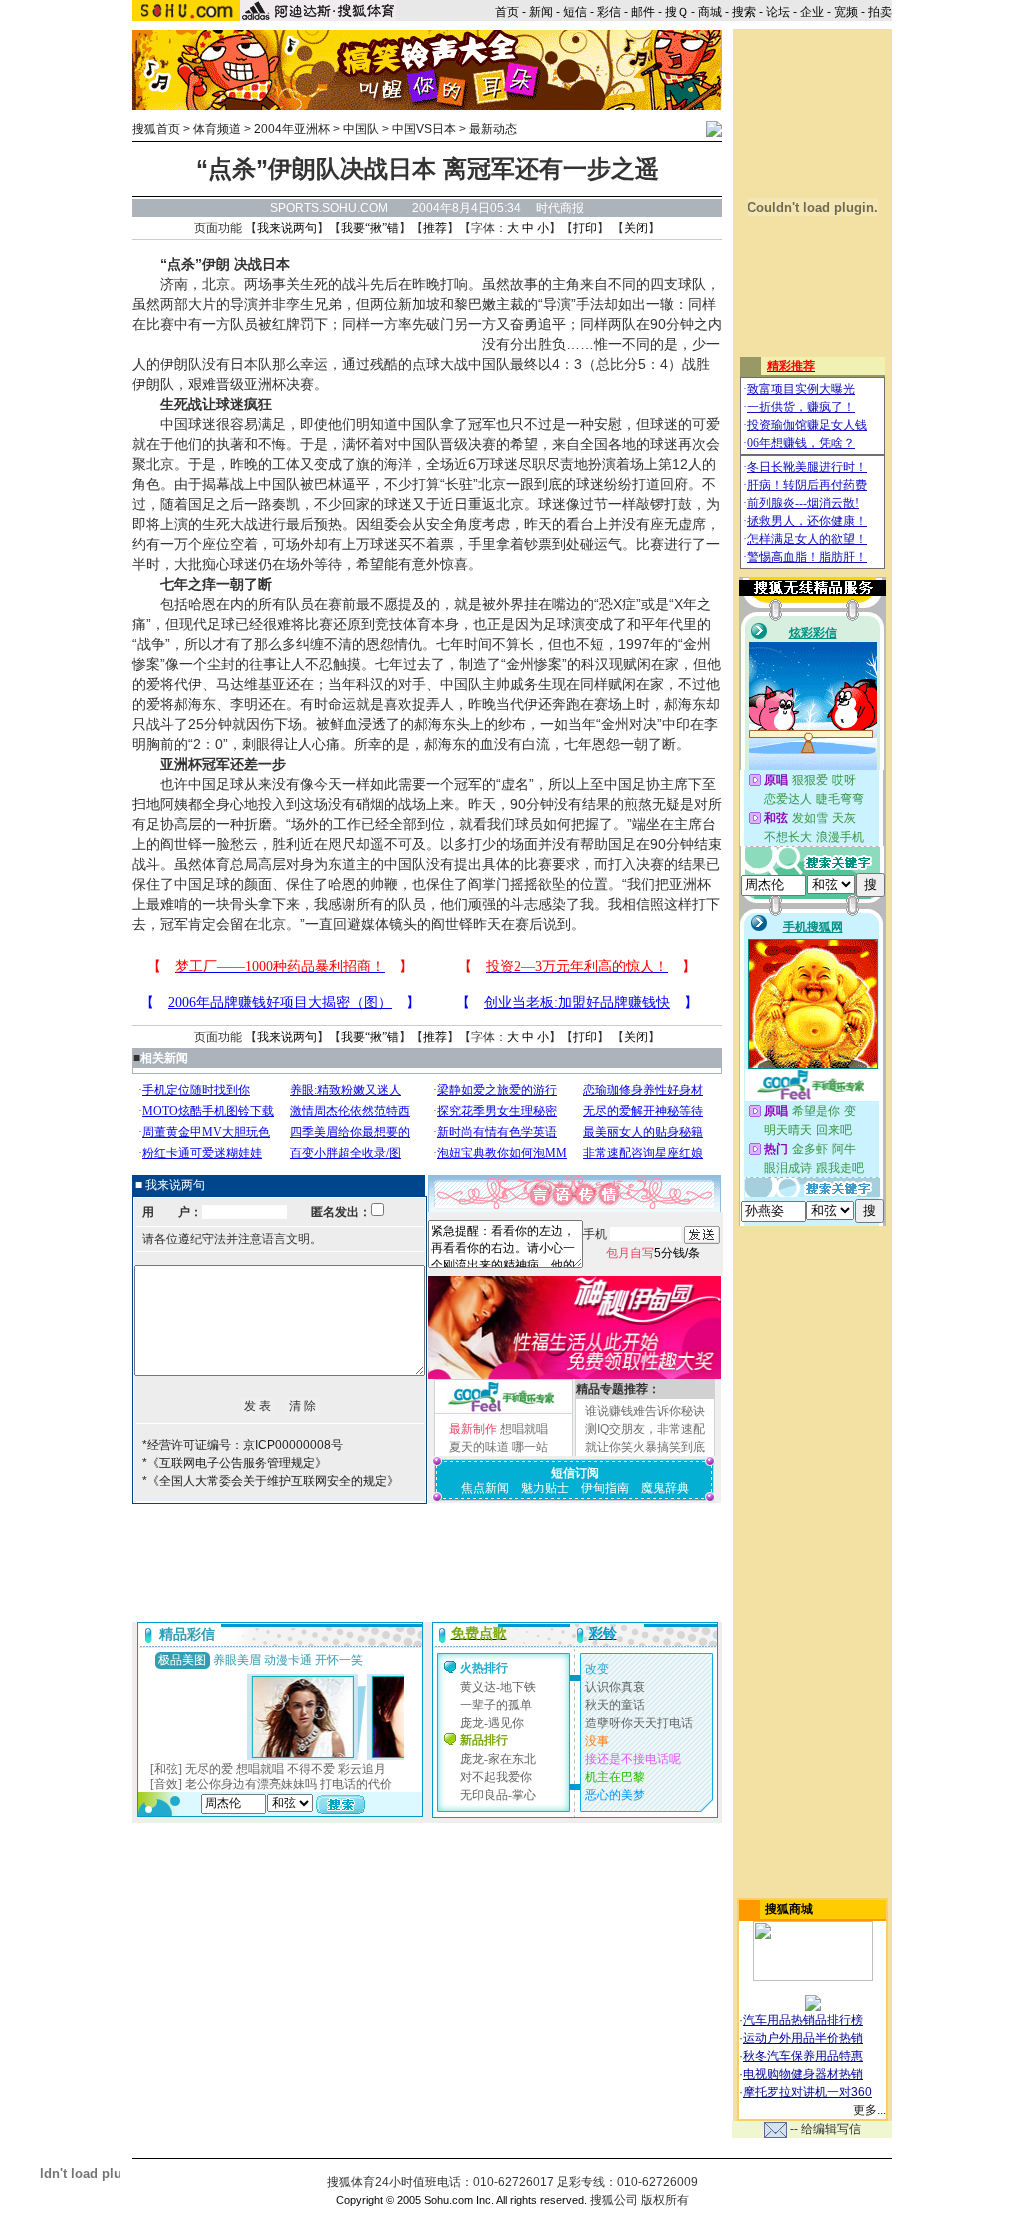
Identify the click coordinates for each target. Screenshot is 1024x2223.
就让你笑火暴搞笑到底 (645, 1447)
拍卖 (880, 12)
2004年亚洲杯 (292, 129)
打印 (585, 228)
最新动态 (493, 129)
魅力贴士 (545, 1488)
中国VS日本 (424, 129)
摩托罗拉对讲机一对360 (807, 2092)
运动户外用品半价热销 (803, 2038)
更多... (869, 2110)
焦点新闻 (485, 1488)
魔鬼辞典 (665, 1488)
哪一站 (530, 1447)
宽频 (846, 12)
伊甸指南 (605, 1488)
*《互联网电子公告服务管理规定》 (234, 1463)
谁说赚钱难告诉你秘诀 (645, 1411)
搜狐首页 (156, 129)
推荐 (435, 228)
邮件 (643, 12)
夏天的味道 (479, 1447)
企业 (812, 12)
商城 (710, 12)
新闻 (541, 12)
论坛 (778, 12)
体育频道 (217, 129)
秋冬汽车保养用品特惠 (803, 2056)
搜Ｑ (676, 12)
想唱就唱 (524, 1429)
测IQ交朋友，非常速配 (645, 1429)
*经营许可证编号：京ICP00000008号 (242, 1445)
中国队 (361, 129)
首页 (507, 12)
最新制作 (473, 1429)
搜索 (744, 12)
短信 (575, 12)
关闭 (636, 228)
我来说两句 (287, 228)
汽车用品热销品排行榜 (803, 2020)
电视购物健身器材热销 (803, 2074)
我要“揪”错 (370, 228)
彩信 (609, 12)
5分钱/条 (653, 1253)
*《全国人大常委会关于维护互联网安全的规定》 (270, 1481)
